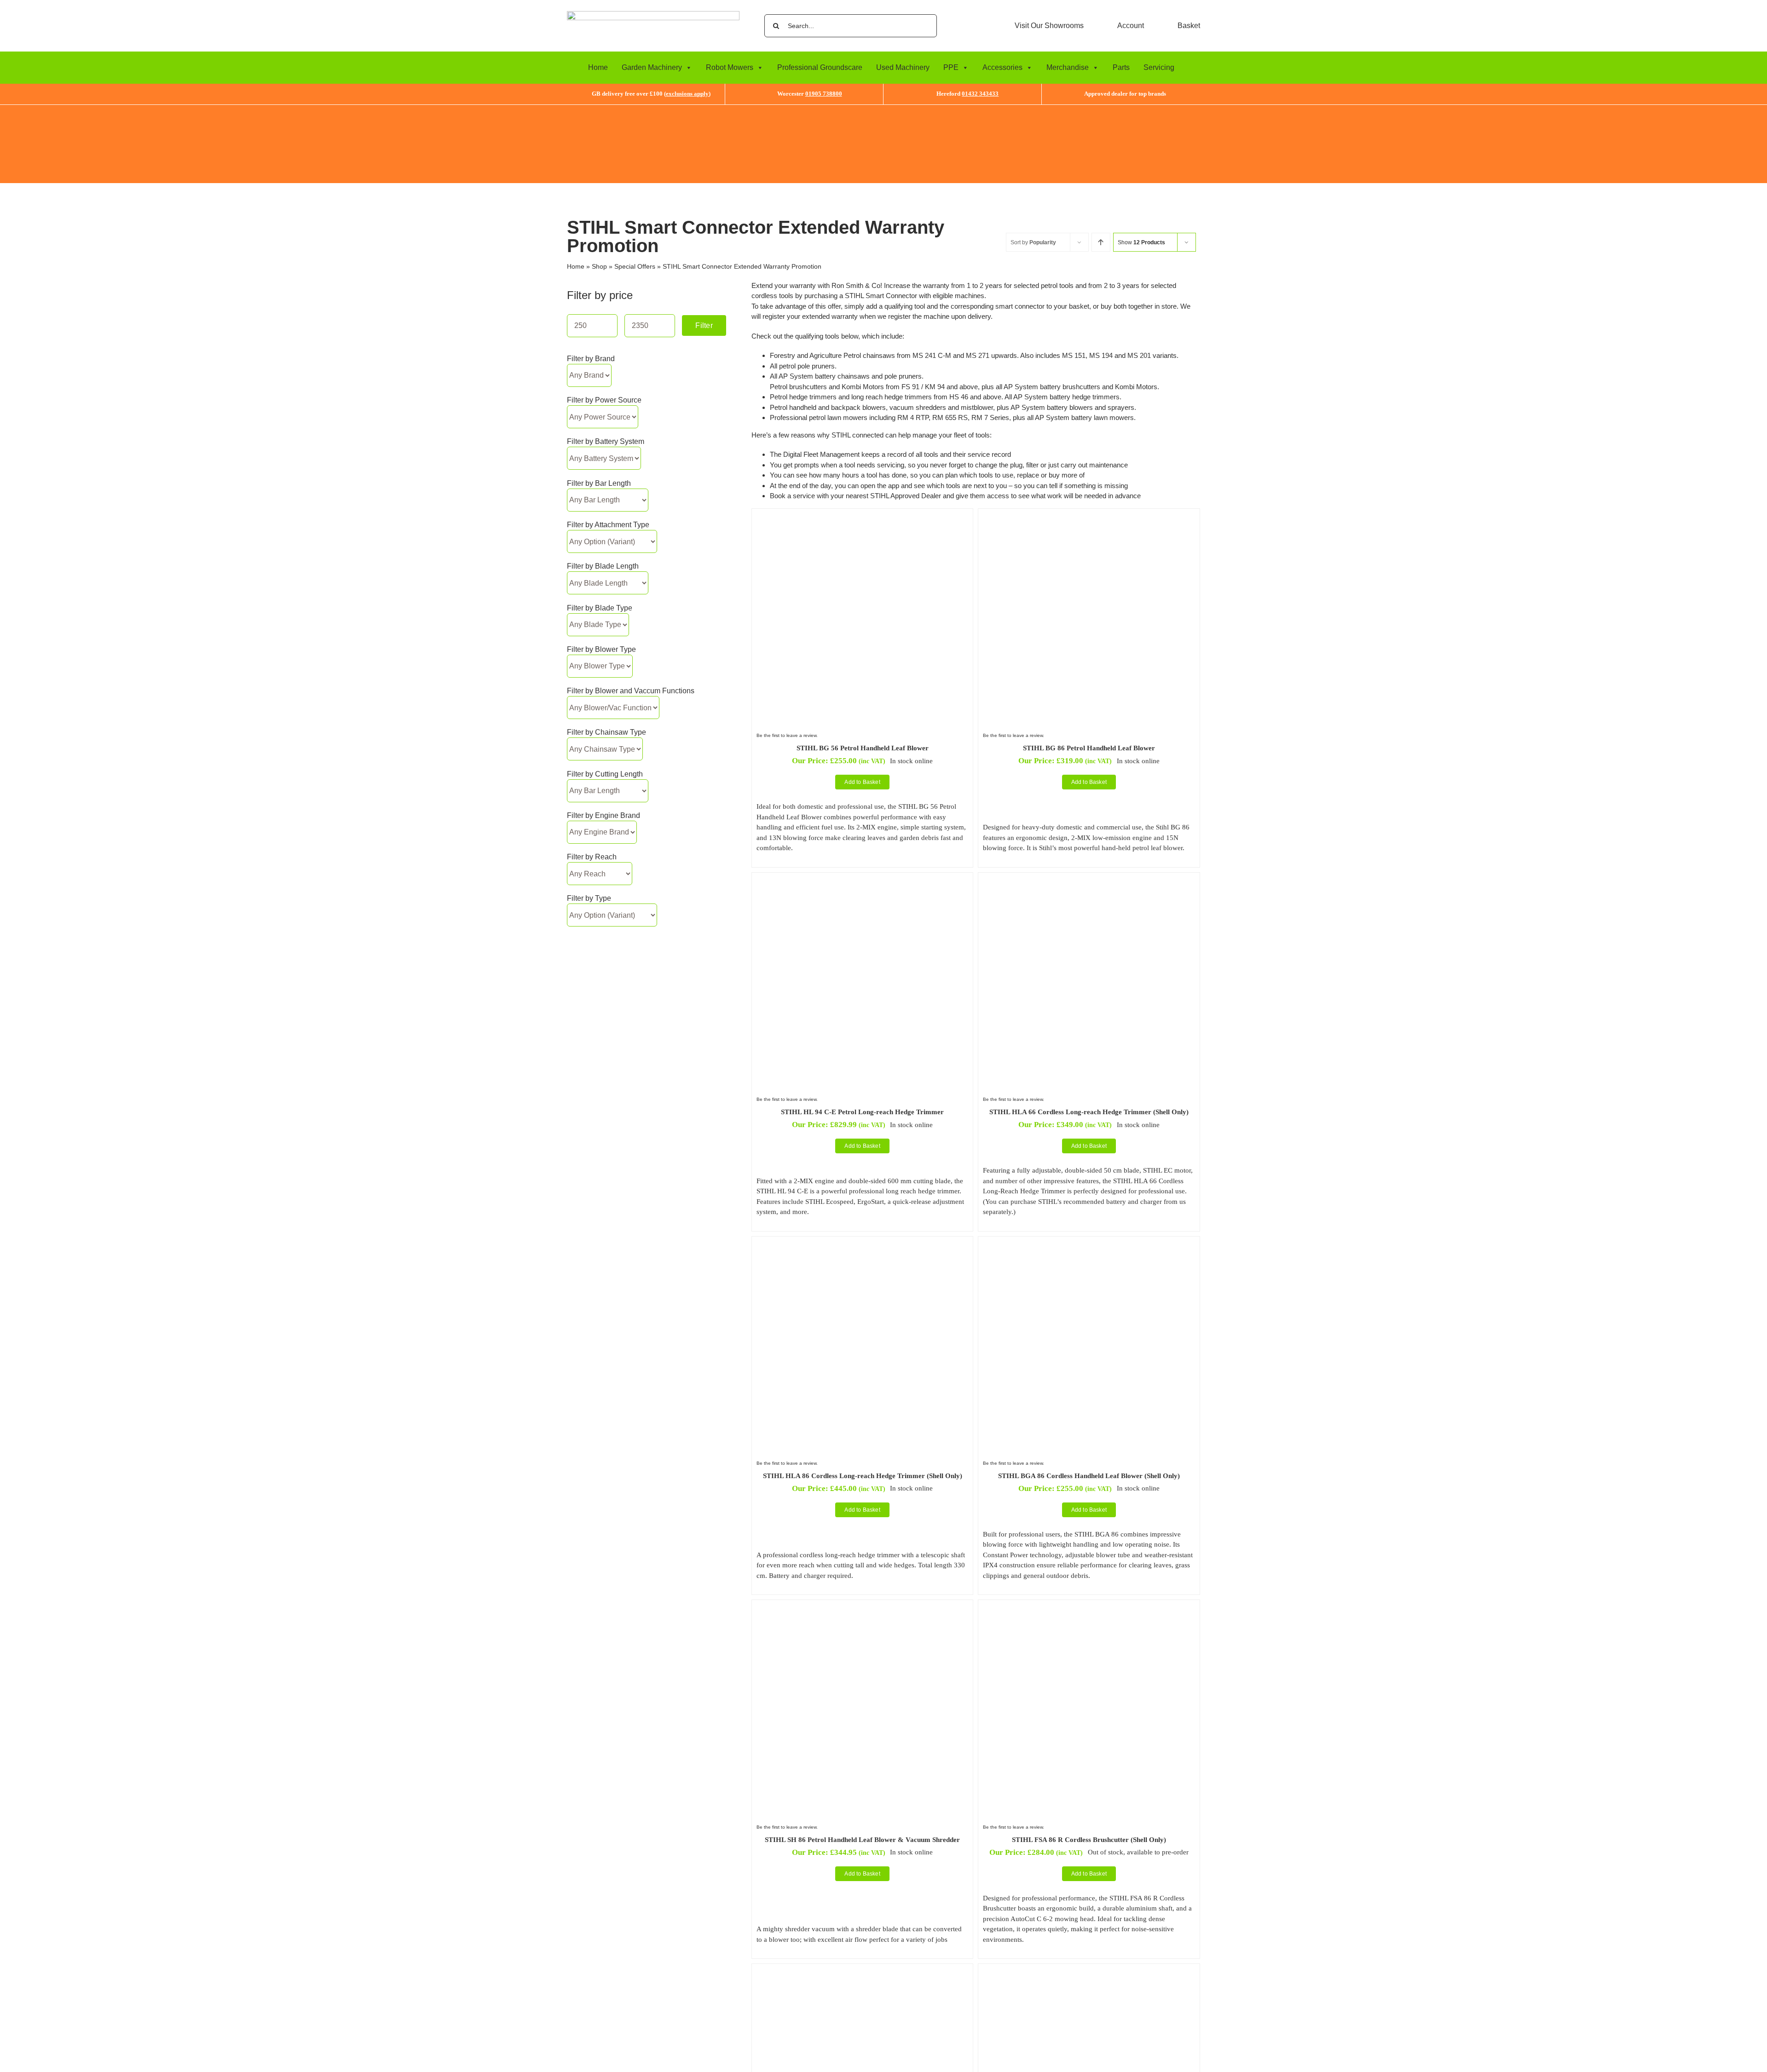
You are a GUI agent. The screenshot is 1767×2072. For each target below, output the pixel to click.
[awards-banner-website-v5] (883, 108)
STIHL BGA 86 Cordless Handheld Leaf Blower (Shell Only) (1089, 1476)
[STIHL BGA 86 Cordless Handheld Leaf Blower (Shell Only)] (1089, 1246)
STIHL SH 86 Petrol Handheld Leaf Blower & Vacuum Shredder (862, 1840)
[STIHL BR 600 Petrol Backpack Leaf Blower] (862, 1973)
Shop (599, 266)
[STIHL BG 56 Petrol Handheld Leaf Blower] (862, 518)
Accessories (1002, 67)
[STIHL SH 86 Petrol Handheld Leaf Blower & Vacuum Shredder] (862, 1609)
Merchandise (1068, 67)
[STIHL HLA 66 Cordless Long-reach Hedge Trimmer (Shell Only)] (1089, 882)
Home (598, 67)
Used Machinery (903, 67)
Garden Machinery (652, 67)
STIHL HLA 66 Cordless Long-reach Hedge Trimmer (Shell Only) (1089, 1112)
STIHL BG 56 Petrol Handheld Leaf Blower (863, 748)
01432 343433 (980, 94)
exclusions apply (687, 94)
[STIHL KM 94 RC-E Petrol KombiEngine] (1089, 1973)
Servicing (1159, 67)
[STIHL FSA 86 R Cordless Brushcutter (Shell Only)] (1089, 1609)
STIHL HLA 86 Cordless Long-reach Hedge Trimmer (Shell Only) (863, 1476)
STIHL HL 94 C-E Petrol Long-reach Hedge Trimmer (862, 1112)
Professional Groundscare (820, 67)
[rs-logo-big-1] (653, 14)
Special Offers (635, 266)
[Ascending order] (1101, 242)
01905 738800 (824, 94)
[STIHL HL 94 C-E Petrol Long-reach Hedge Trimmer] (862, 882)
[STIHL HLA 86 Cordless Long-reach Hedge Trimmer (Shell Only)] (862, 1246)
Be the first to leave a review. (787, 735)
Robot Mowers (730, 67)
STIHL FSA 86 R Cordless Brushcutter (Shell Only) (1089, 1840)
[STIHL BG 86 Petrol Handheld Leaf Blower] (1089, 518)
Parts (1121, 67)
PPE (951, 67)
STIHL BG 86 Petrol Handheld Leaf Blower (1089, 748)
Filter (704, 325)
